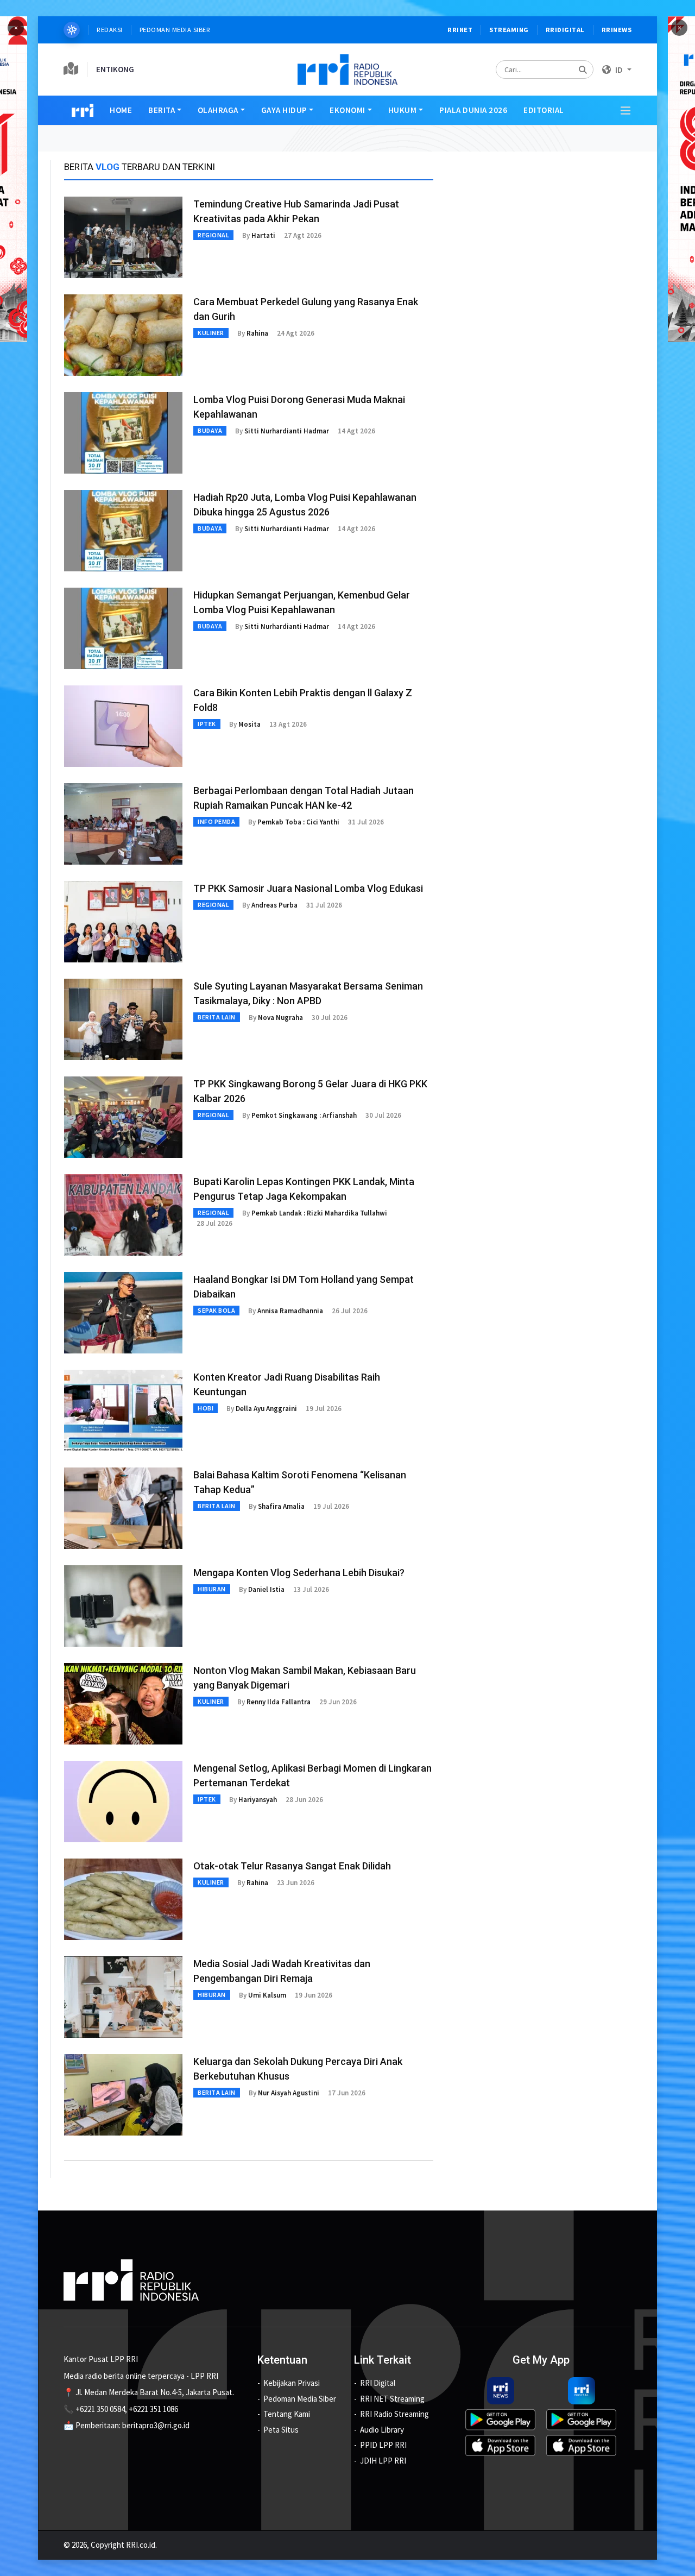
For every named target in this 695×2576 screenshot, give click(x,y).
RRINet (460, 30)
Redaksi (110, 30)
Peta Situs (281, 2430)
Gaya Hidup (284, 110)
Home (121, 110)
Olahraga (218, 110)
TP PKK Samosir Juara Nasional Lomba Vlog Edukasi (308, 888)
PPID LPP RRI (383, 2445)
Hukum (403, 110)
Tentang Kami (287, 2414)
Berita (162, 110)
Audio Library (382, 2430)
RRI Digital (378, 2383)
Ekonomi (347, 110)
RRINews (617, 30)
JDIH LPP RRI (383, 2461)
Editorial (544, 110)
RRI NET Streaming (392, 2399)
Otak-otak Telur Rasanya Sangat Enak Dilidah (292, 1866)
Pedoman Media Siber (175, 30)
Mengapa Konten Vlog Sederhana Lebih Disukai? (299, 1573)
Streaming (509, 30)
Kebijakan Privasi (292, 2383)
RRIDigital (565, 30)
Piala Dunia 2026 (473, 110)
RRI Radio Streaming (394, 2414)
